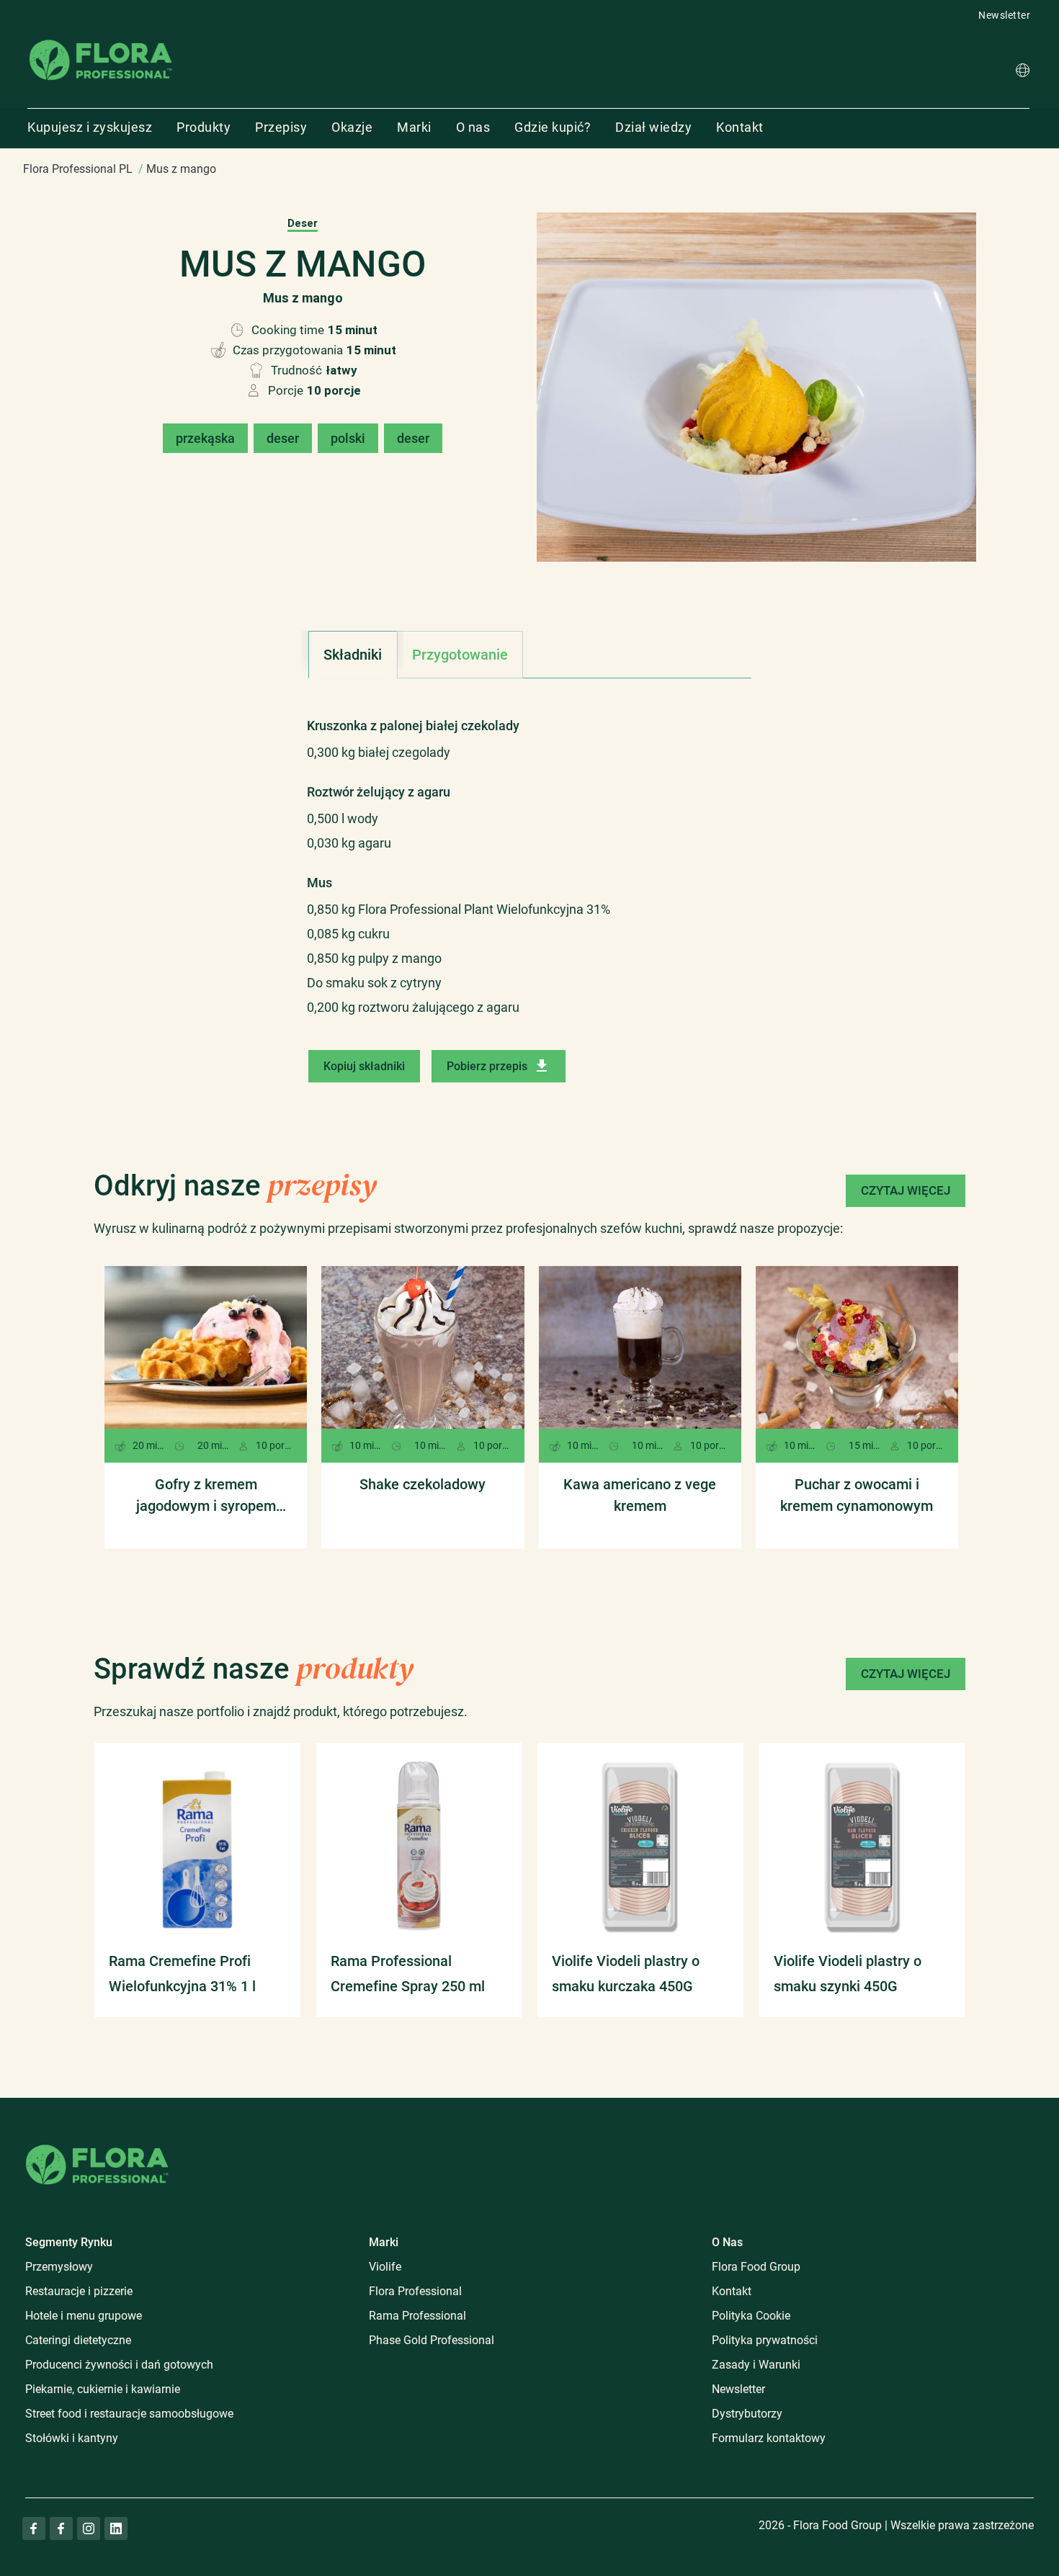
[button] (1023, 72)
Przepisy (281, 127)
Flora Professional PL (78, 169)
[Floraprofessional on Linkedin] (116, 2528)
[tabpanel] (530, 859)
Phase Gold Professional (432, 2340)
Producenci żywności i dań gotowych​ (119, 2365)
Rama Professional (417, 2316)
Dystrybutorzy (747, 2414)
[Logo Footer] (97, 2142)
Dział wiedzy (653, 127)
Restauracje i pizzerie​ (79, 2291)
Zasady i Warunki (756, 2365)
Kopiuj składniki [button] (364, 1066)
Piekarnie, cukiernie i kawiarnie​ (103, 2389)
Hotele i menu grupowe (84, 2316)
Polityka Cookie (751, 2316)
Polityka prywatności (765, 2340)
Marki (414, 127)
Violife (385, 2267)
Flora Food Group (756, 2267)
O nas (473, 127)
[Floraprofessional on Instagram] (89, 2528)
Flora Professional (415, 2291)
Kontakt (740, 127)
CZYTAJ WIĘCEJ (906, 1190)
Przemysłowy (59, 2267)
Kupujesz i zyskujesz (90, 127)
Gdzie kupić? (553, 127)
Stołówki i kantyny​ (72, 2438)
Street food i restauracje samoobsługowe (129, 2414)
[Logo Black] (101, 39)
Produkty (204, 127)
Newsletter (1004, 15)
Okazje (352, 127)
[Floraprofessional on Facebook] (34, 2528)
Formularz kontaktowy (769, 2438)
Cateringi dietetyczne (78, 2340)
